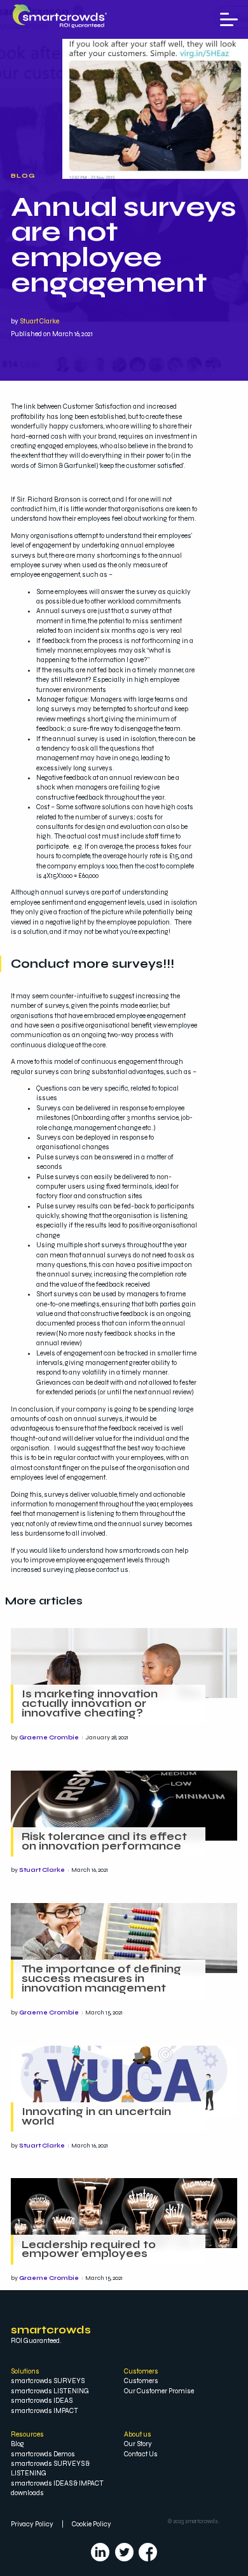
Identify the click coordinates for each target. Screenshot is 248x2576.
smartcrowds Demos (43, 2454)
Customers (141, 2381)
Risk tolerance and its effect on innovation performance (104, 1842)
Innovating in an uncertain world (96, 2117)
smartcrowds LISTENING (50, 2391)
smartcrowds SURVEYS (48, 2381)
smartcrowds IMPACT (45, 2411)
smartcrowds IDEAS (42, 2401)
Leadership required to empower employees (89, 2250)
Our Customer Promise (159, 2391)
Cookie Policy (92, 2524)
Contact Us (141, 2454)
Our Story (138, 2444)
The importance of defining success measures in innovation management (101, 1979)
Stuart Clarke (39, 321)
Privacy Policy (32, 2524)
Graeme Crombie (49, 1737)
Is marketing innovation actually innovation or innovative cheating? (90, 1704)
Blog (23, 176)
